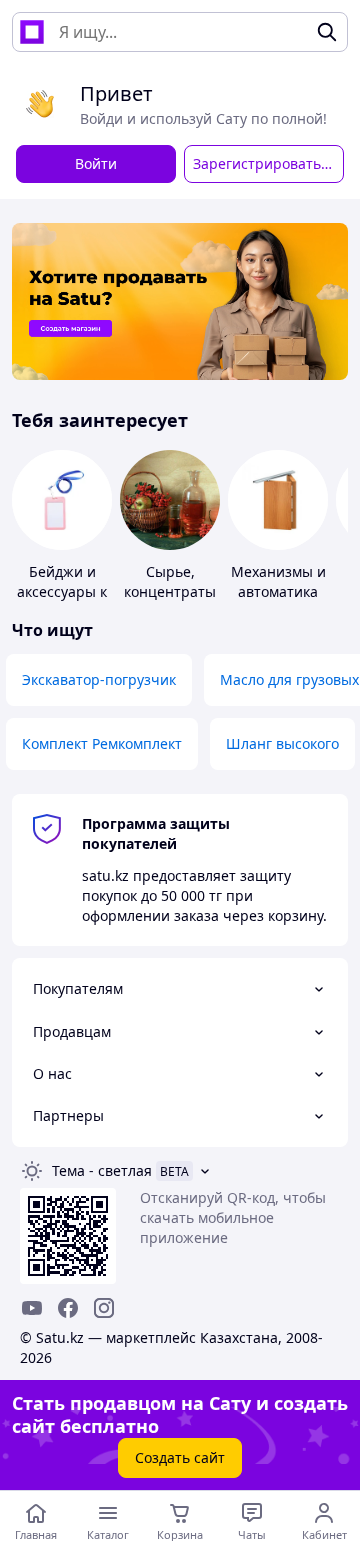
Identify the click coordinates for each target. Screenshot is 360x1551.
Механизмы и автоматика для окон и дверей (278, 601)
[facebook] (68, 1308)
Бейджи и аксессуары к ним (62, 591)
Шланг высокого (282, 743)
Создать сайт (180, 1457)
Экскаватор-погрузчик (99, 679)
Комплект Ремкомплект (102, 743)
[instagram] (104, 1308)
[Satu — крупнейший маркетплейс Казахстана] (32, 32)
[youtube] (32, 1308)
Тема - (102, 1170)
